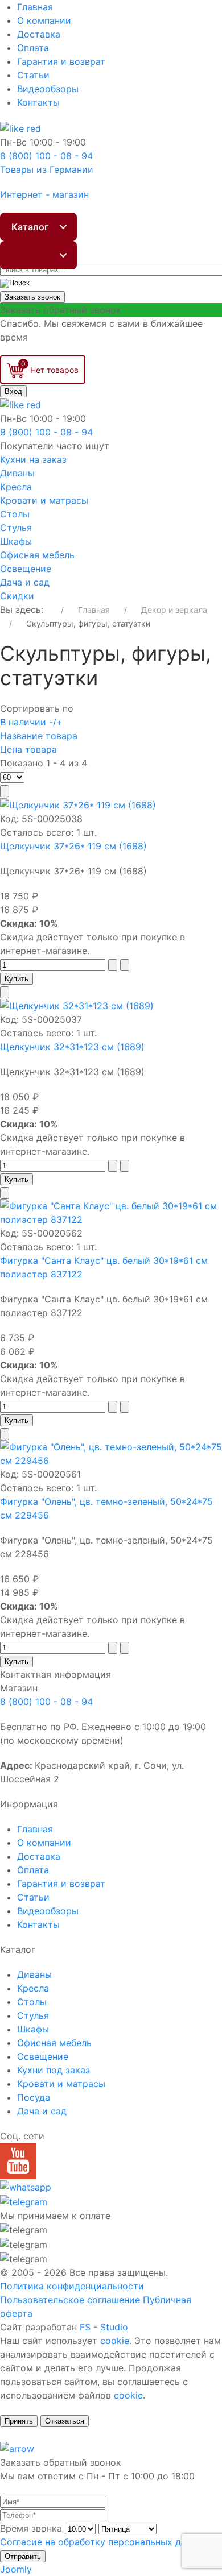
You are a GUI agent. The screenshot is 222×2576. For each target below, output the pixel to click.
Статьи (33, 75)
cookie (115, 2341)
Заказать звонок (32, 297)
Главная (35, 7)
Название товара (39, 736)
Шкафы (16, 541)
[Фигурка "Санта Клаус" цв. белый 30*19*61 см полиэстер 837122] (111, 1212)
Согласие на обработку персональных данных (104, 2542)
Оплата (33, 48)
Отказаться (65, 2421)
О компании (44, 20)
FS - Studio (104, 2327)
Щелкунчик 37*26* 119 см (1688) (73, 846)
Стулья (16, 528)
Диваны (17, 473)
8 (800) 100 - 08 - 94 (46, 1702)
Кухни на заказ (33, 459)
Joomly (16, 2569)
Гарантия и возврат (61, 61)
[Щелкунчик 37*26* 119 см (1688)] (78, 804)
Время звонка (31, 2528)
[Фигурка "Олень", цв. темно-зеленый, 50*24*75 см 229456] (111, 1453)
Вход (13, 391)
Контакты (38, 102)
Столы (15, 514)
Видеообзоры (48, 89)
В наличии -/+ (31, 722)
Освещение (26, 569)
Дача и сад (25, 582)
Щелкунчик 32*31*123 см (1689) (72, 1047)
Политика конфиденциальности (72, 2286)
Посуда (34, 2097)
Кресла (16, 487)
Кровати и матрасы (44, 500)
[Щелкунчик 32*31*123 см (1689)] (77, 1005)
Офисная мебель (37, 555)
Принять (19, 2421)
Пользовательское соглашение (70, 2300)
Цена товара (28, 749)
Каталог (30, 227)
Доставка (39, 34)
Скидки (17, 596)
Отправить (23, 2556)
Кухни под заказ (54, 2070)
